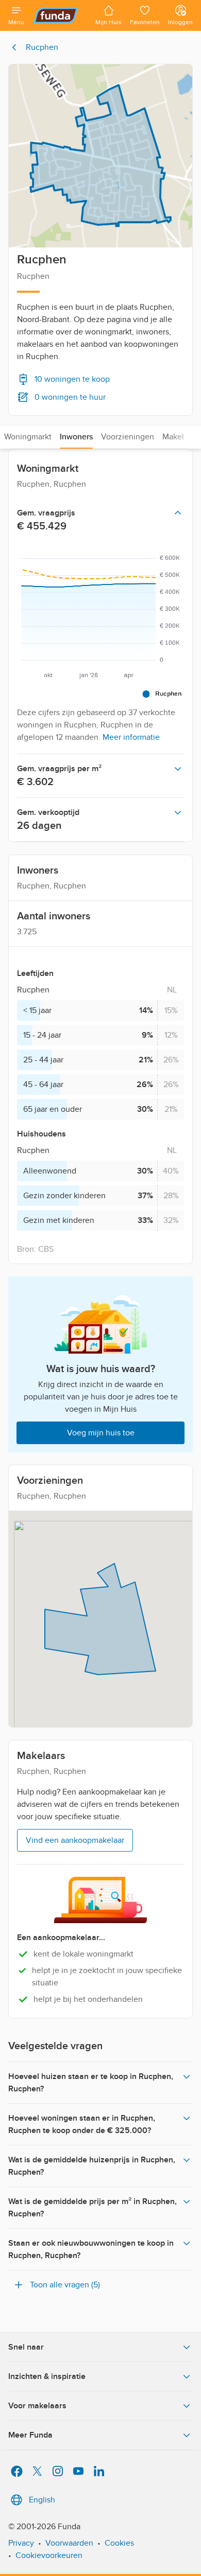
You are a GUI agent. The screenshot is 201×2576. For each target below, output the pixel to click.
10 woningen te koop (72, 379)
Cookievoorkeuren (49, 2555)
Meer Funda (30, 2435)
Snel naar (26, 2347)
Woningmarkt (28, 437)
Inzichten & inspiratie (47, 2376)
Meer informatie (131, 737)
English (42, 2500)
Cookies (119, 2543)
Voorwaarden (69, 2543)
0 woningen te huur (70, 397)
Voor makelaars (37, 2406)
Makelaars (180, 437)
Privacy (21, 2543)
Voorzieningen (128, 437)
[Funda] (60, 15)
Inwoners (76, 437)
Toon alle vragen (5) (65, 2285)
